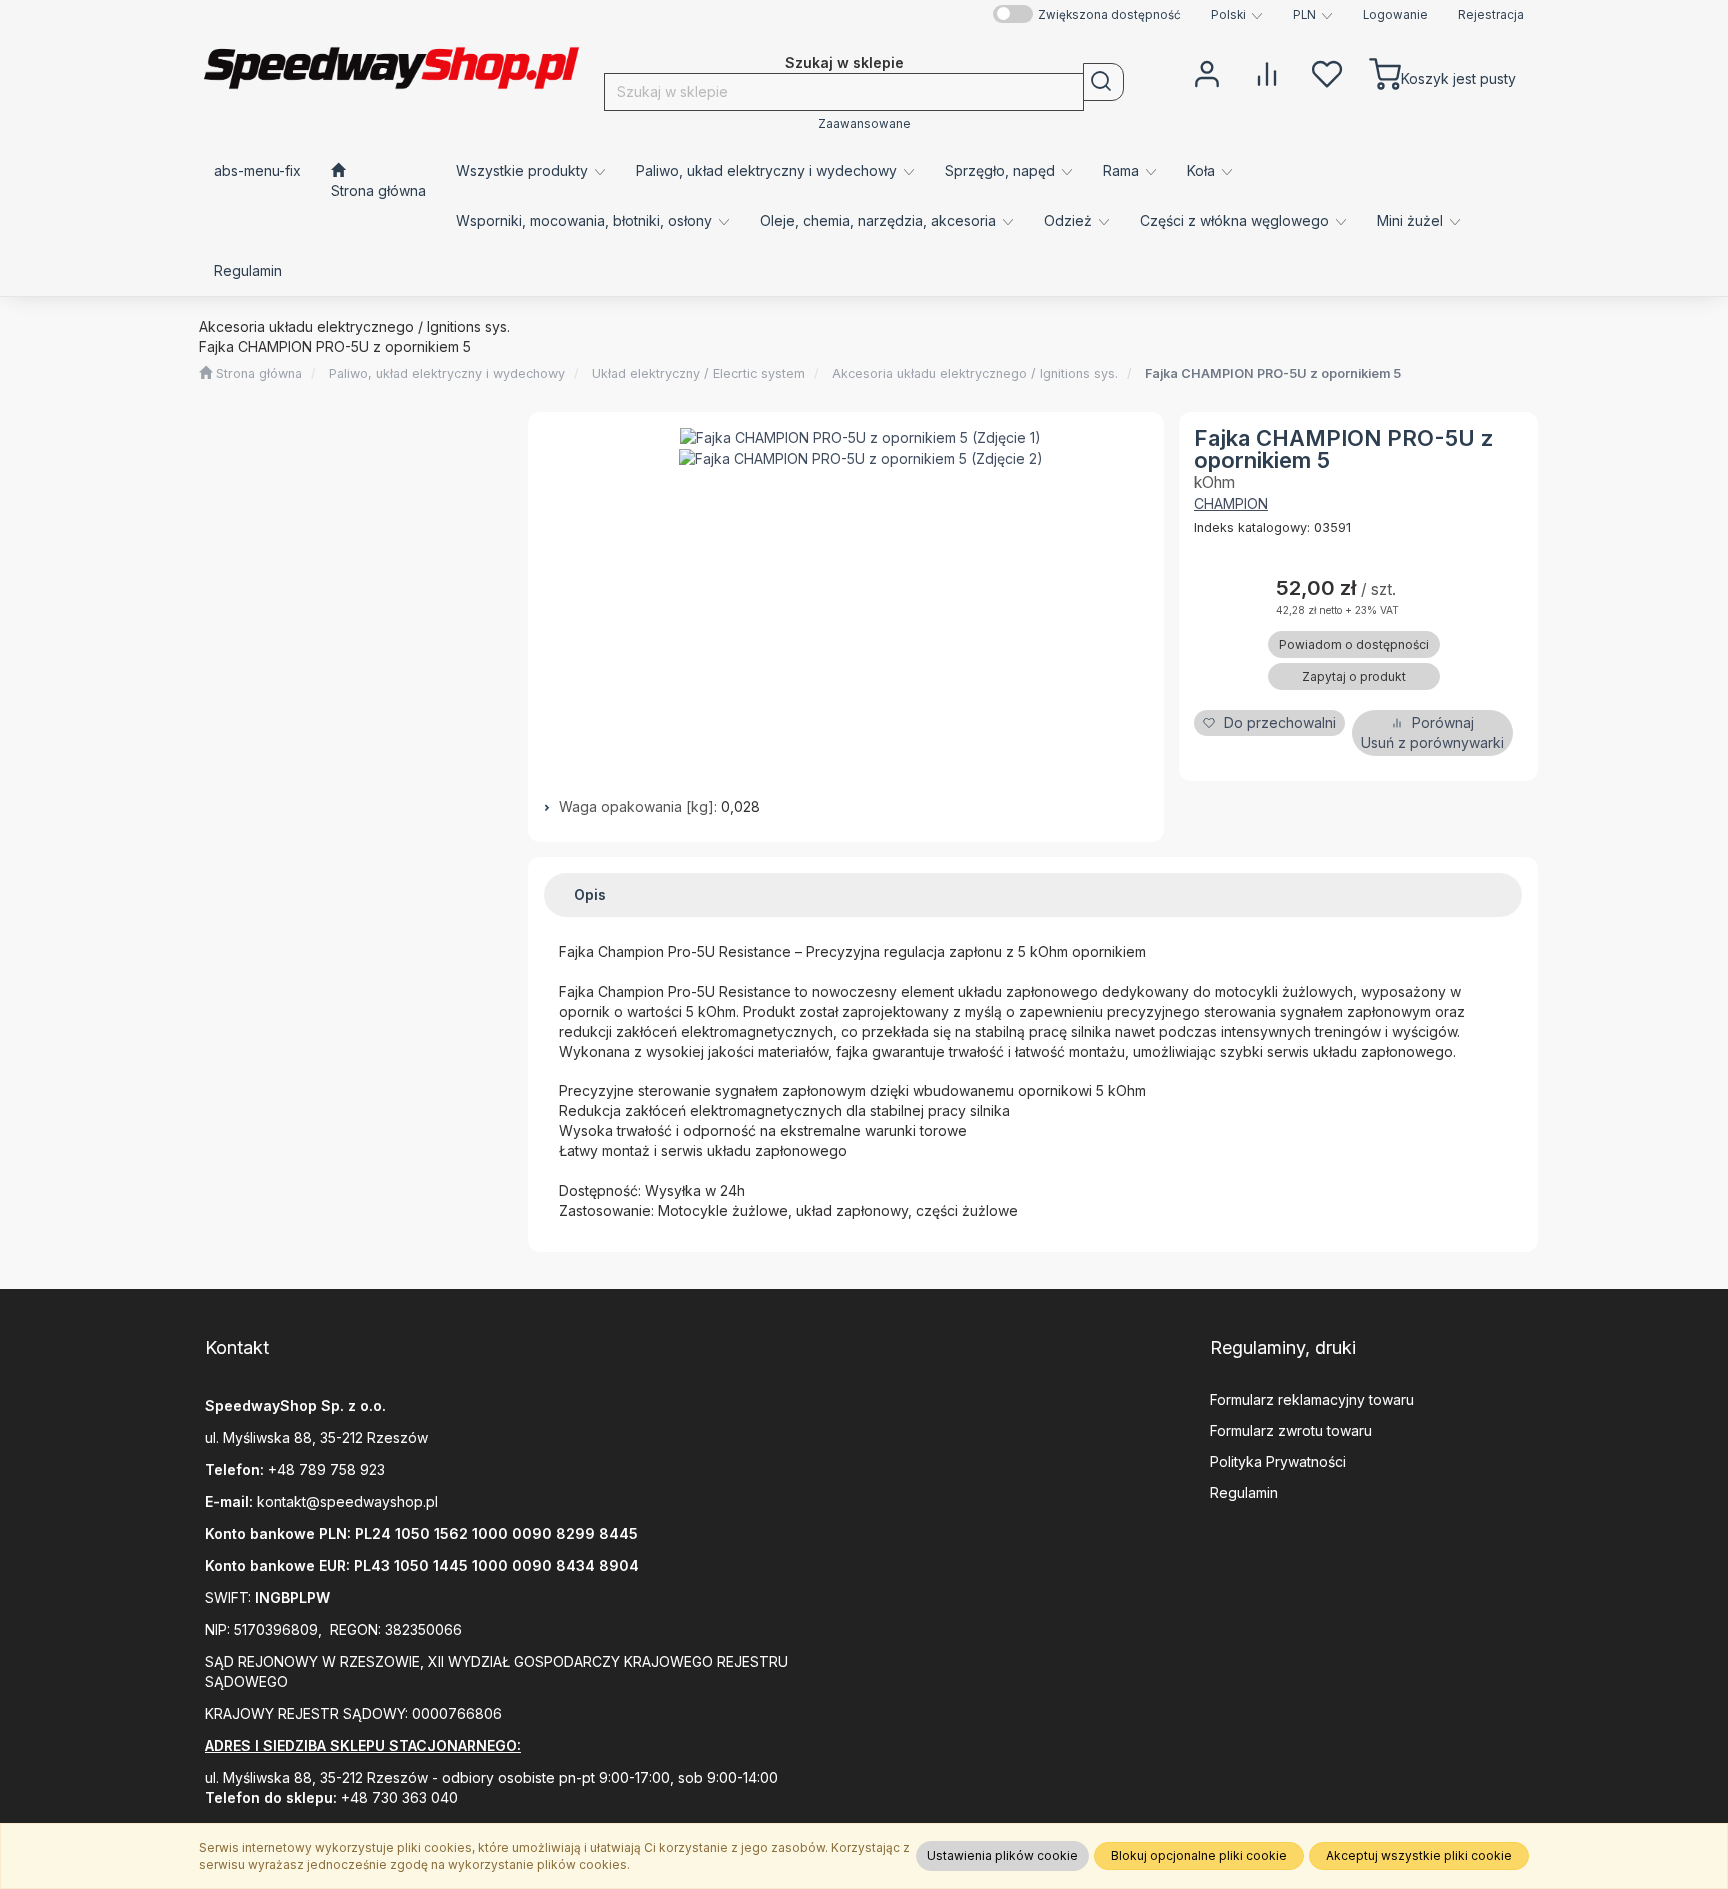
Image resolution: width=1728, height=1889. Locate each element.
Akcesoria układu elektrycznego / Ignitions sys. (975, 373)
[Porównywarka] (1267, 72)
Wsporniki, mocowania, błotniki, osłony (586, 220)
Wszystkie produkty (524, 170)
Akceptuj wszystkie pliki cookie (1419, 1855)
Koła (1203, 170)
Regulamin (1244, 1492)
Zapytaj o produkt (1354, 676)
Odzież (1070, 220)
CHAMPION (1231, 503)
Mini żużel (1412, 220)
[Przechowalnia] (1327, 72)
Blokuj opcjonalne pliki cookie (1199, 1855)
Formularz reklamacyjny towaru (1312, 1399)
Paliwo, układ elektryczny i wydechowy (768, 170)
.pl (430, 1501)
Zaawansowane (864, 124)
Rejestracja (1491, 15)
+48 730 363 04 (395, 1797)
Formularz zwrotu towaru (1291, 1430)
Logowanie (1395, 15)
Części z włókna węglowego (1236, 220)
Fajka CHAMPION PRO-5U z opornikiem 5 (1273, 373)
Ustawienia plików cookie (1002, 1855)
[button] (1237, 15)
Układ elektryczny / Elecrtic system (698, 373)
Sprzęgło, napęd (1002, 170)
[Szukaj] (1103, 82)
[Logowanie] (1207, 72)
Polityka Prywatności (1278, 1461)
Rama (1123, 170)
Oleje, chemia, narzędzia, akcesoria (880, 220)
